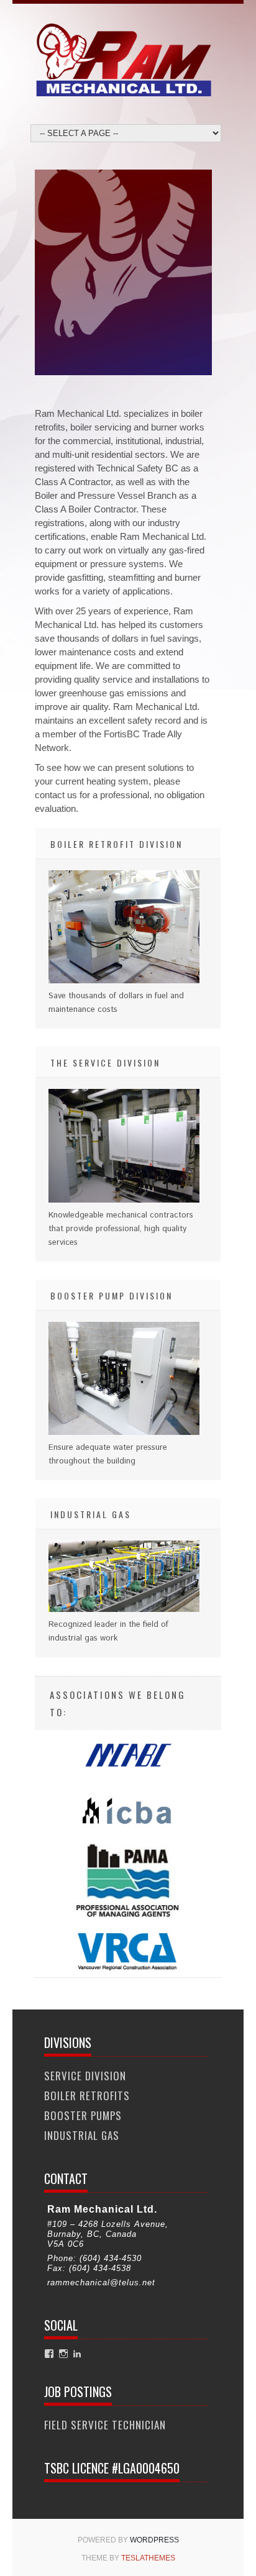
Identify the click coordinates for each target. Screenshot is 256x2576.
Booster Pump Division (112, 1295)
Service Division (85, 2076)
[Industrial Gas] (124, 1610)
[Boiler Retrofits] (124, 981)
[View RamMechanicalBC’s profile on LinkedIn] (77, 2354)
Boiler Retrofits (87, 2096)
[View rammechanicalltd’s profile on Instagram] (63, 2354)
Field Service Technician (105, 2425)
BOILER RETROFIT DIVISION (117, 844)
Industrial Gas (91, 1514)
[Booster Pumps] (124, 1433)
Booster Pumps (83, 2115)
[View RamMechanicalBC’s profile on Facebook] (49, 2354)
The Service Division (105, 1063)
